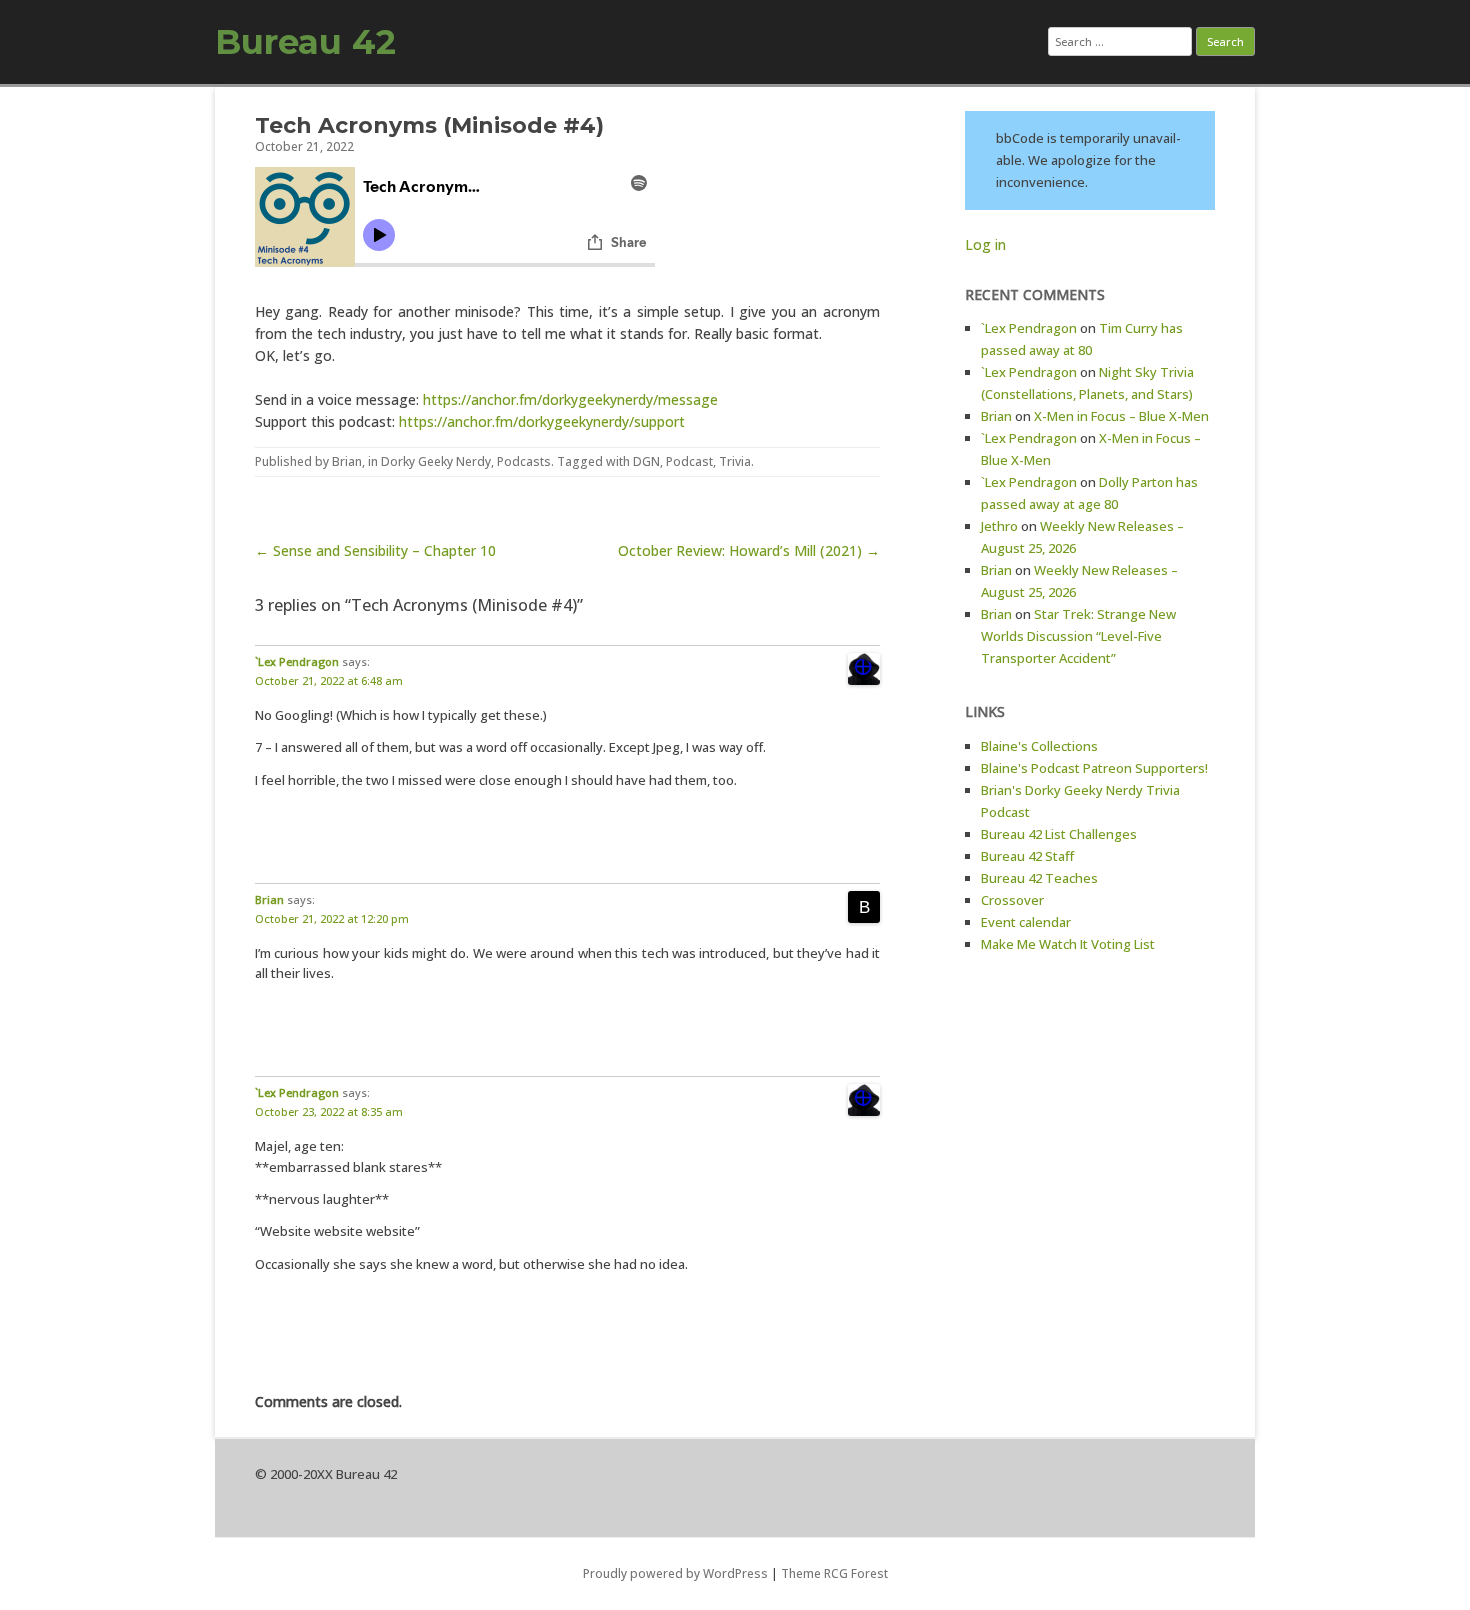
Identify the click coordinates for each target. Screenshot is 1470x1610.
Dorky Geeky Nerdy (436, 461)
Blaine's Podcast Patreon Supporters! (1094, 768)
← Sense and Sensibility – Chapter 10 (375, 550)
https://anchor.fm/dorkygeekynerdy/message (570, 399)
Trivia (735, 461)
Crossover (1012, 900)
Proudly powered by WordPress (675, 1573)
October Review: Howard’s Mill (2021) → (749, 550)
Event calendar (1026, 922)
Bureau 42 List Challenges (1059, 834)
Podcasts (524, 461)
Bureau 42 (305, 42)
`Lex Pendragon (297, 661)
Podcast (689, 461)
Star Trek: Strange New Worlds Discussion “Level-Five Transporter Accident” (1078, 636)
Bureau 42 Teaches (1039, 878)
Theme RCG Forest (834, 1573)
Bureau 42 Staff (1027, 856)
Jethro (999, 526)
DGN (646, 461)
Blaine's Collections (1039, 746)
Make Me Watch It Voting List (1068, 944)
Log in (985, 244)
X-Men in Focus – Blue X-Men (1121, 416)
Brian (347, 461)
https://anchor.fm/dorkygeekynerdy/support (542, 421)
